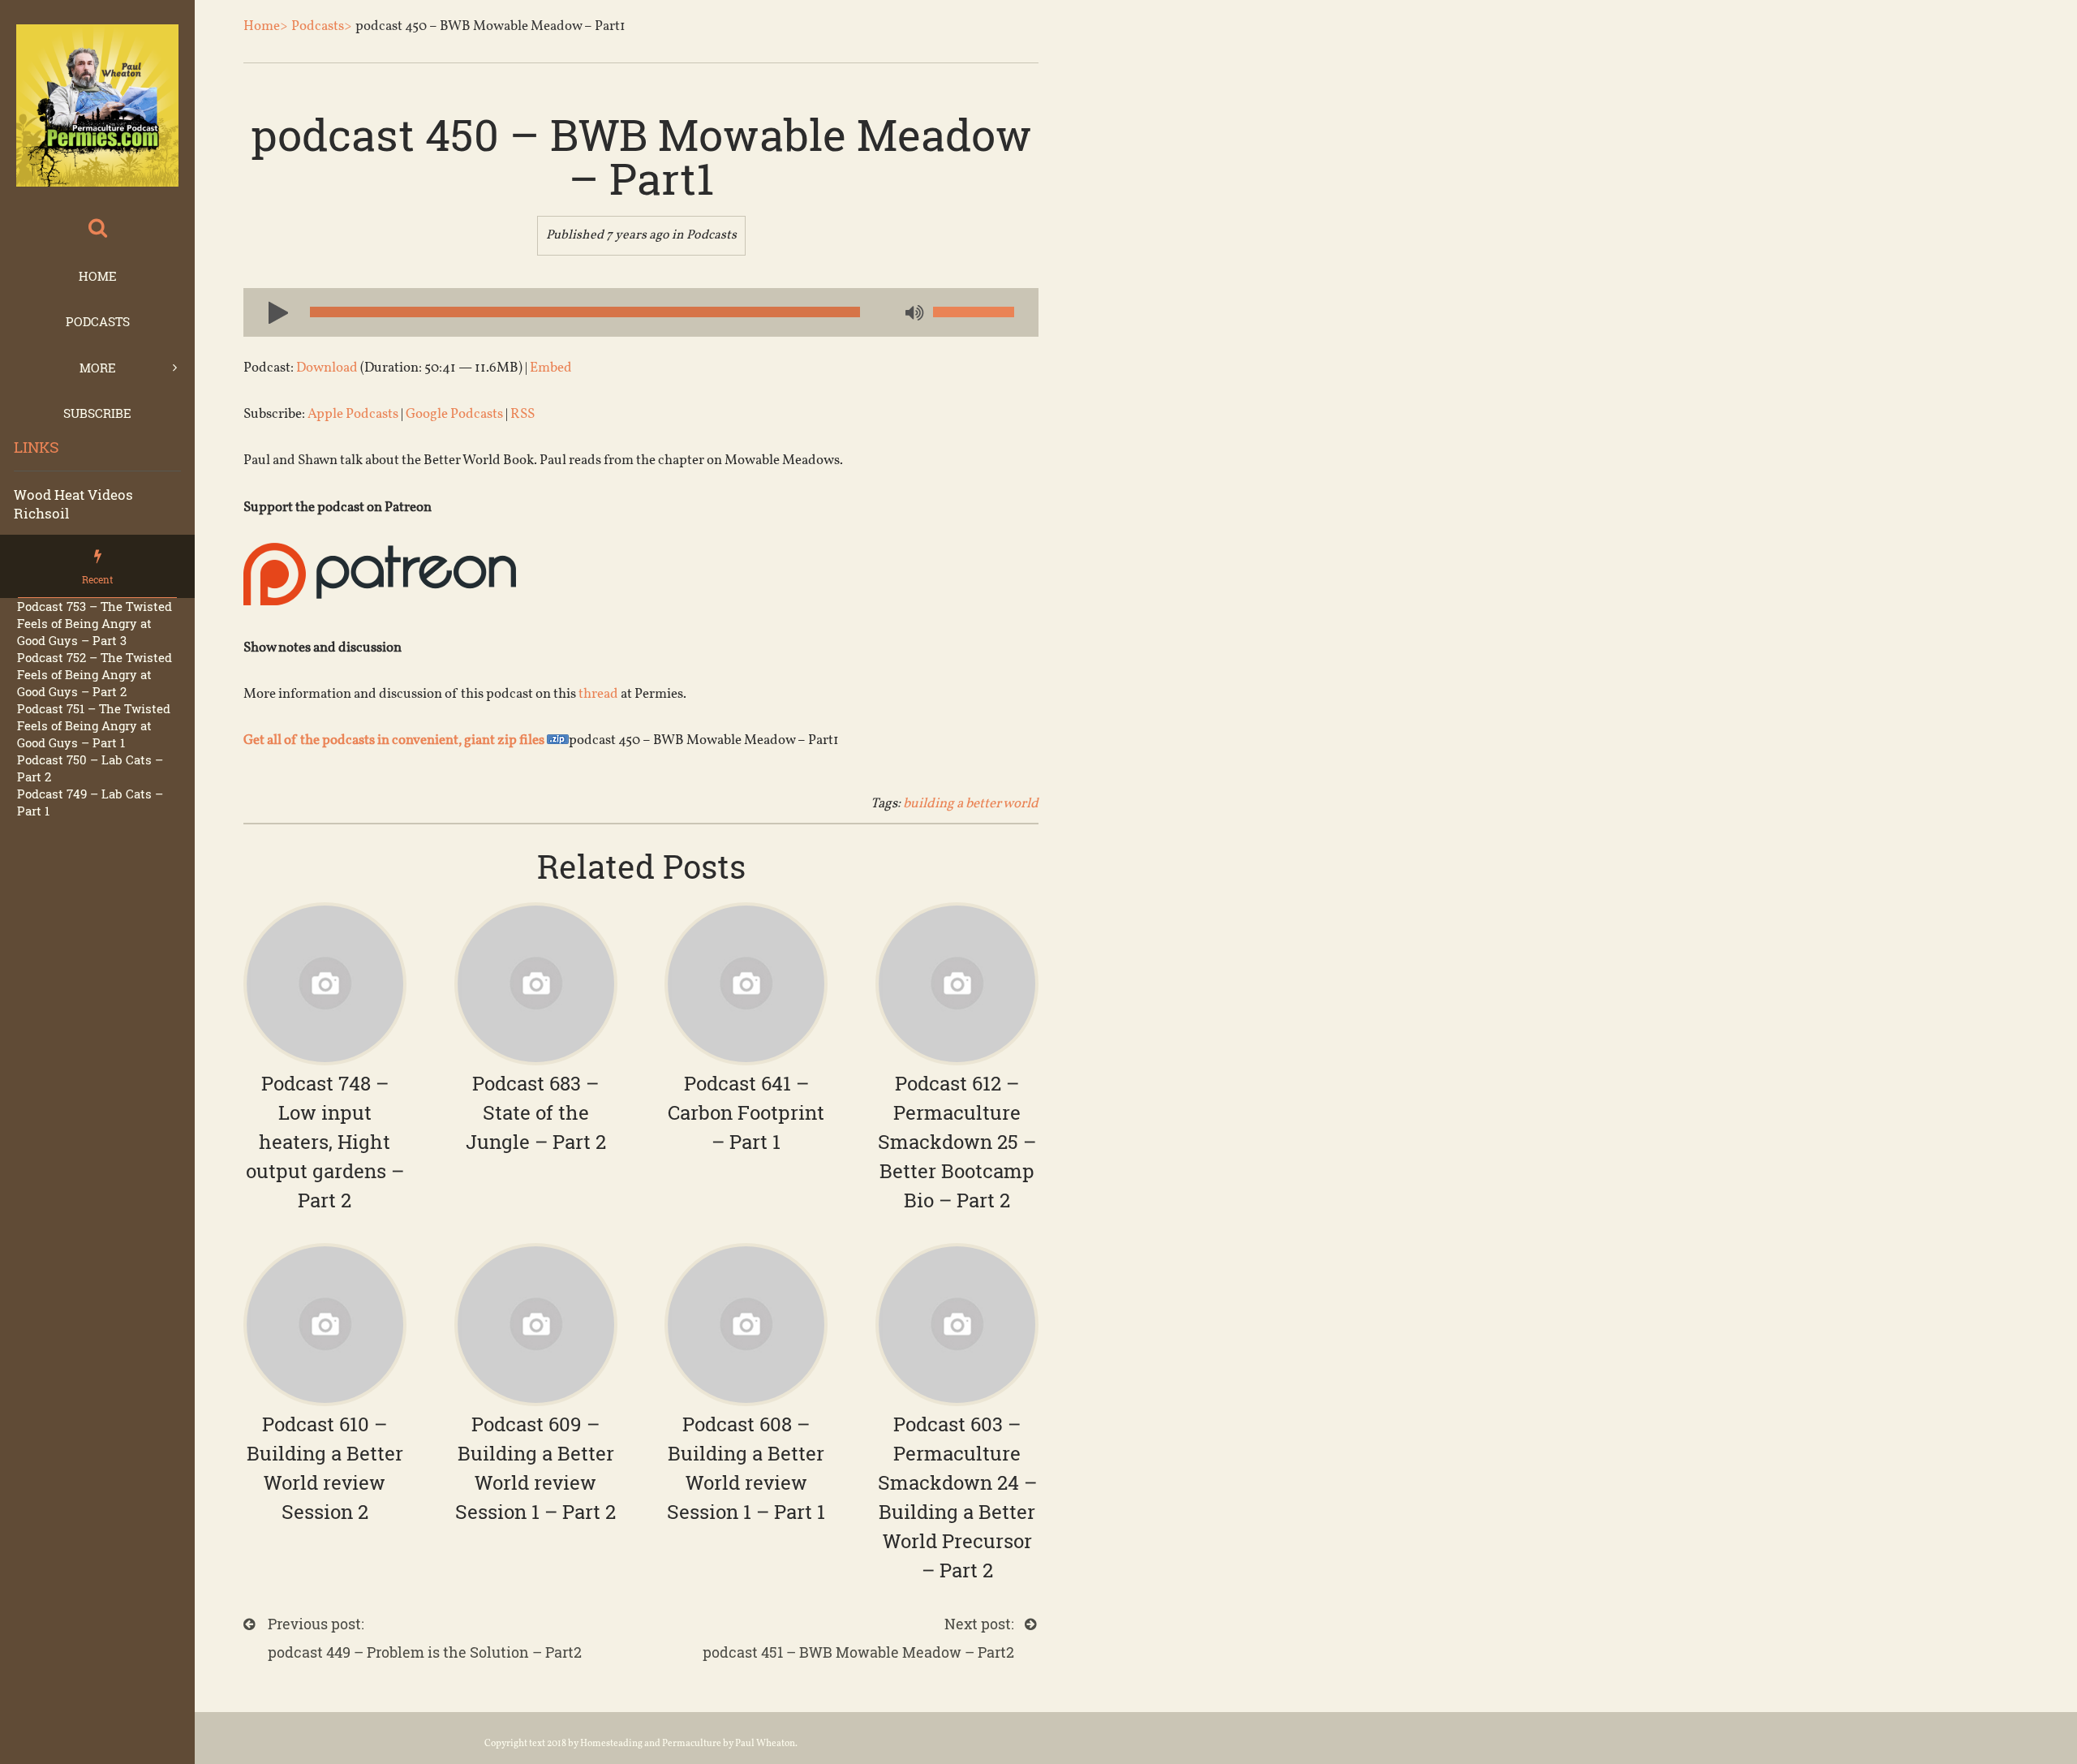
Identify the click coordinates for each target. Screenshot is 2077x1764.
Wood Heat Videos (73, 495)
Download (327, 368)
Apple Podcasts (353, 414)
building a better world (971, 804)
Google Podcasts (454, 414)
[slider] (974, 312)
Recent (97, 579)
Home (98, 276)
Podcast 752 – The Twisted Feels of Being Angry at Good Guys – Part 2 (95, 674)
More (98, 368)
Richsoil (41, 513)
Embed (551, 368)
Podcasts (98, 321)
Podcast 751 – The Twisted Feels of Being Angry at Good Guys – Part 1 (94, 725)
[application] (641, 312)
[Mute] (913, 314)
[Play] (272, 312)
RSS (522, 414)
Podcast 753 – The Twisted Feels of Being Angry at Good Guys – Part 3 (95, 623)
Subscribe (97, 413)
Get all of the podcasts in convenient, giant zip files (395, 740)
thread (598, 694)
